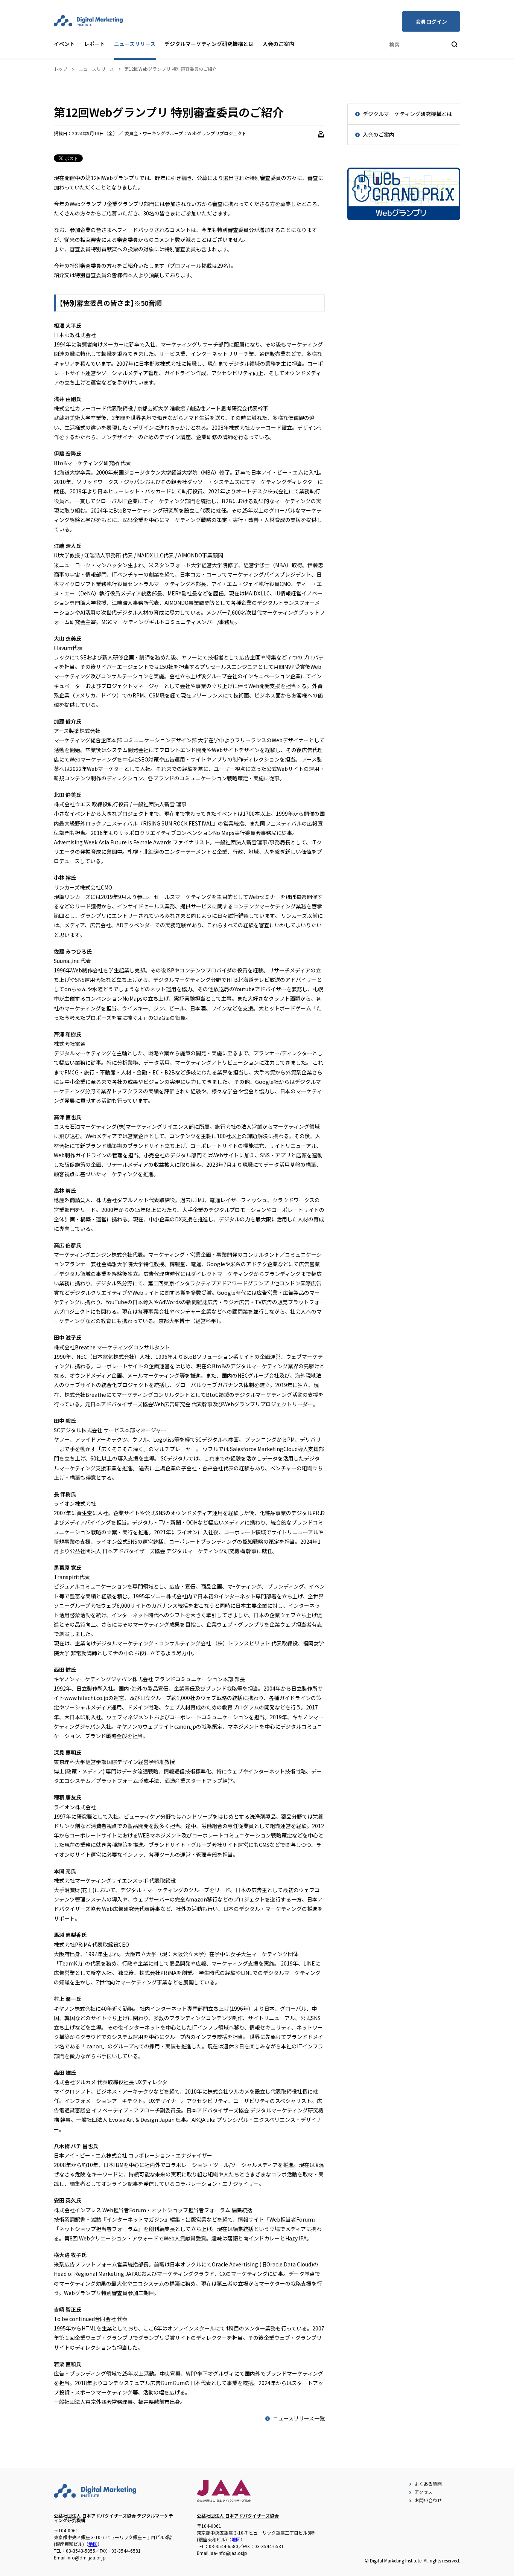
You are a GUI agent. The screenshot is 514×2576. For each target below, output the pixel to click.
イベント (64, 44)
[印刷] (321, 134)
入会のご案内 (278, 44)
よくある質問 (428, 2484)
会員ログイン (431, 21)
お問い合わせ (428, 2500)
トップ (61, 69)
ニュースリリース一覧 (299, 2418)
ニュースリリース (135, 44)
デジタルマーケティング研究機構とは (209, 44)
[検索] (455, 44)
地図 (93, 2544)
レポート (94, 44)
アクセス (424, 2492)
